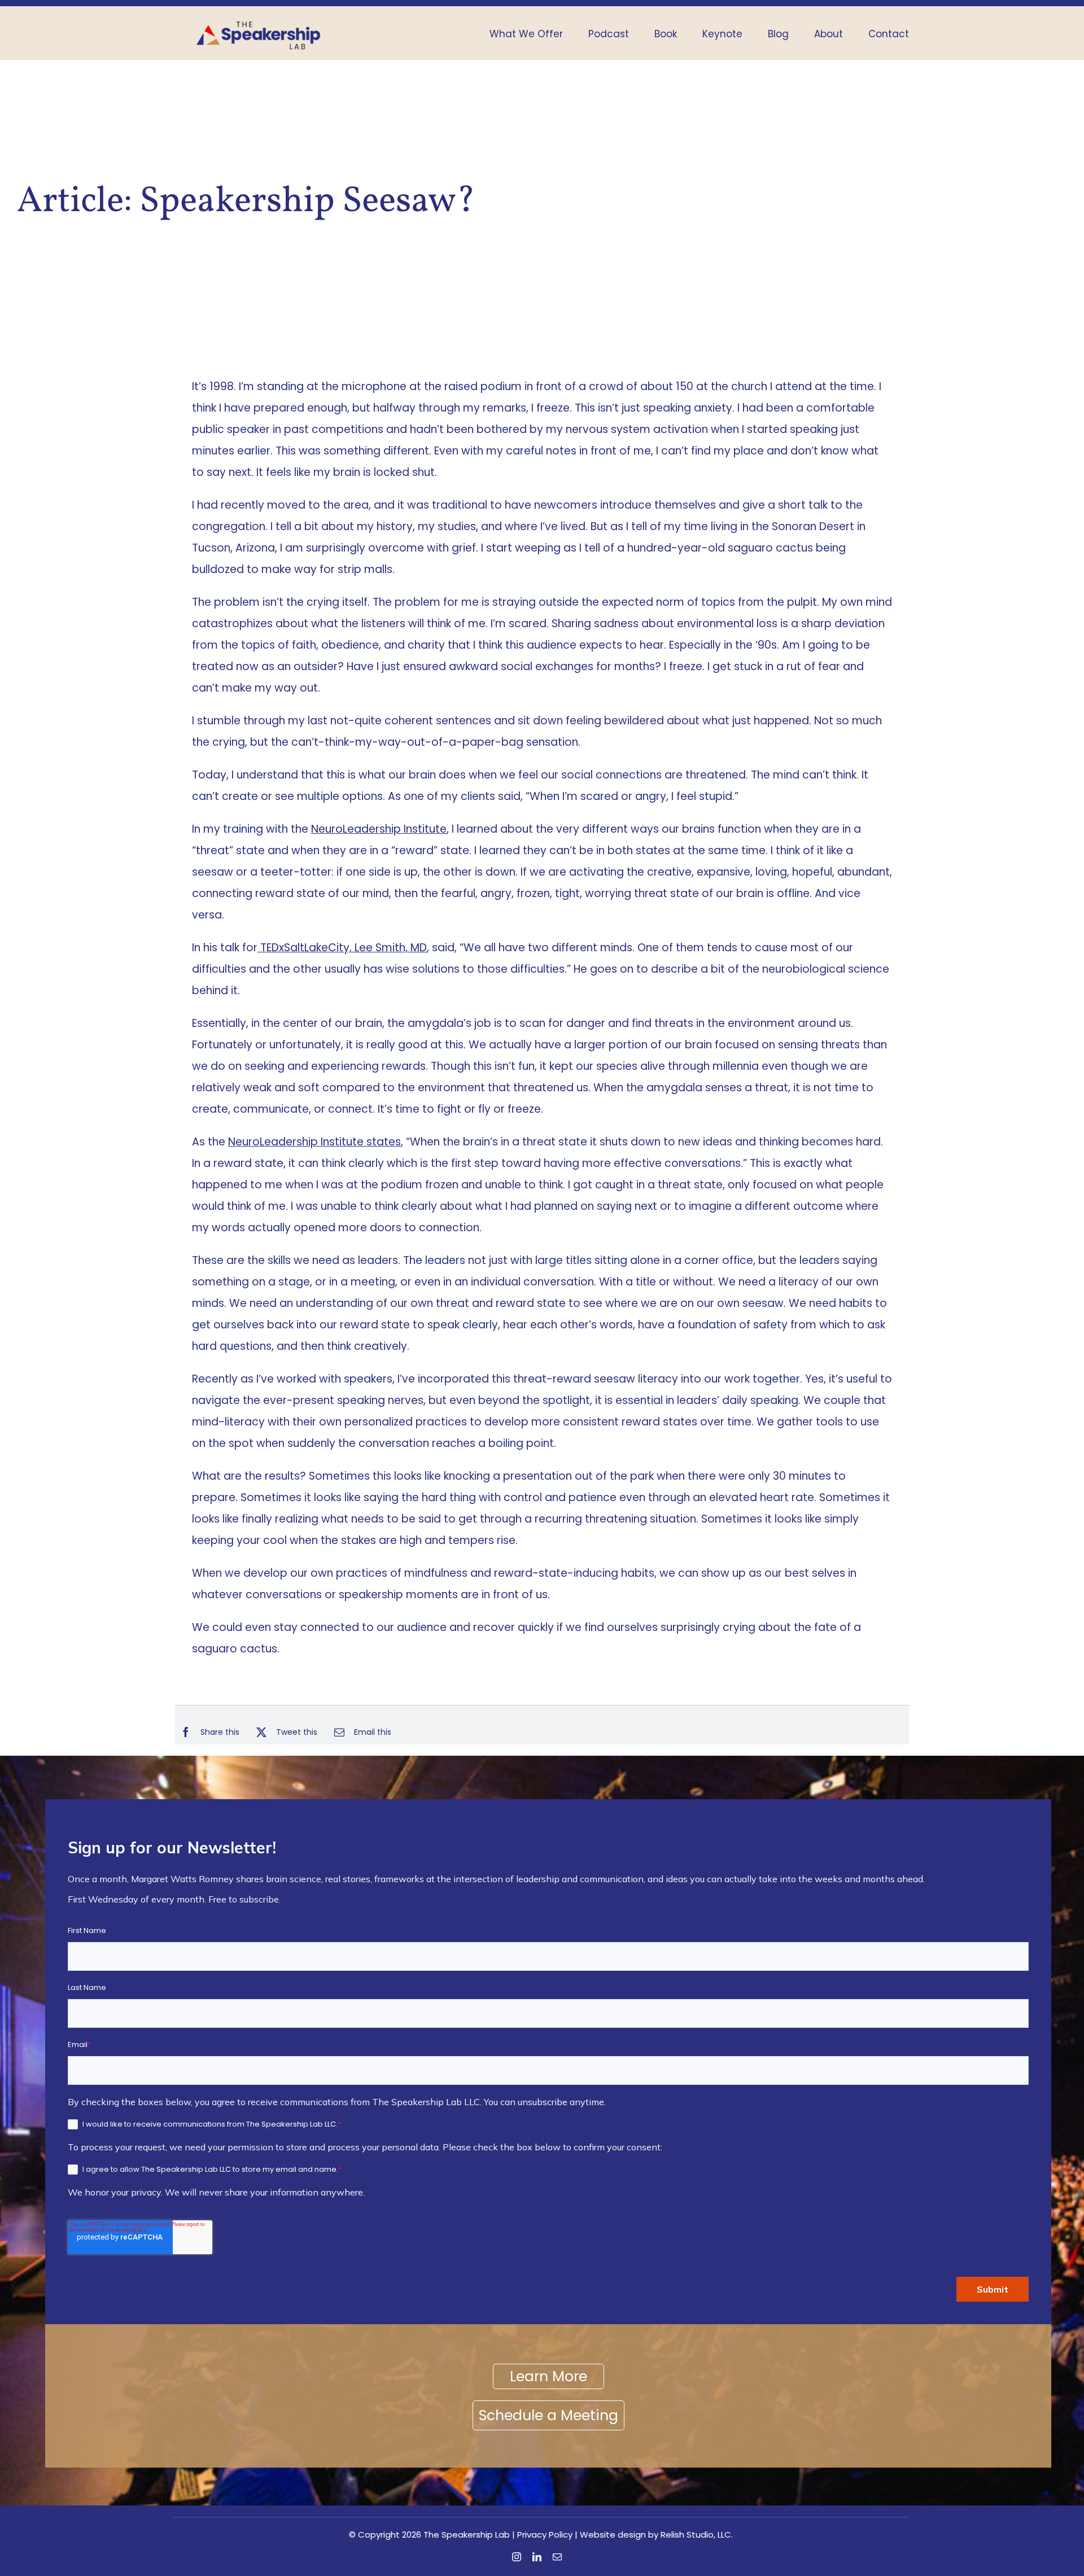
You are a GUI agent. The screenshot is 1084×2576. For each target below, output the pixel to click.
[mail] (557, 2557)
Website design (613, 2535)
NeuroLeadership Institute (379, 829)
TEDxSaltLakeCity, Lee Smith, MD (342, 948)
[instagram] (517, 2557)
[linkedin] (537, 2557)
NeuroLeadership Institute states (314, 1142)
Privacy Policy (545, 2535)
